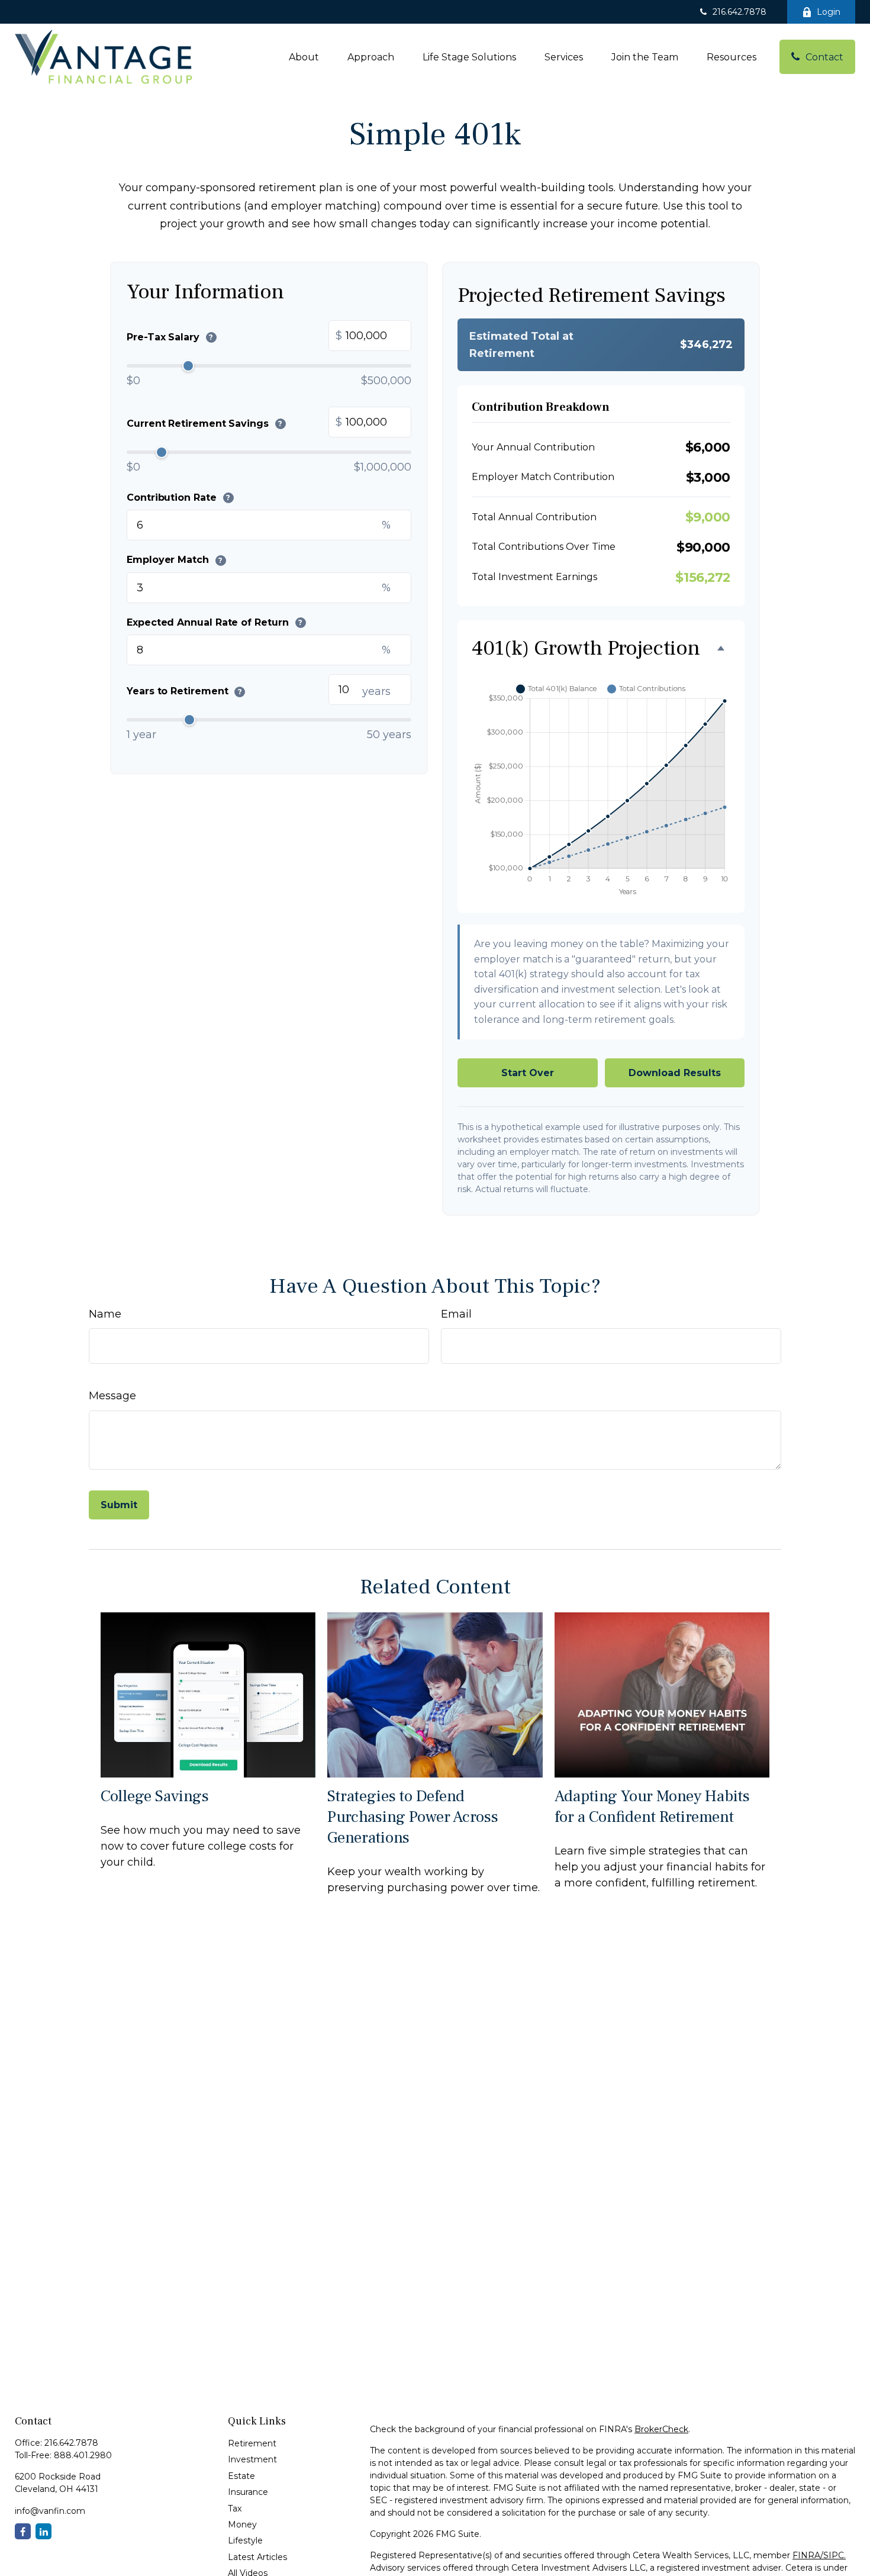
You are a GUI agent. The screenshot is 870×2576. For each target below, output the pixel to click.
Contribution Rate (178, 497)
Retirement (252, 2443)
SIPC (834, 2555)
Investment (252, 2459)
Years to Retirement (184, 691)
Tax (235, 2509)
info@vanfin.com (50, 2511)
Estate (241, 2476)
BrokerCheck (661, 2429)
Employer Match (175, 560)
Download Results (675, 1073)
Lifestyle (245, 2540)
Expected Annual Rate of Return (215, 622)
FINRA (806, 2555)
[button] (304, 57)
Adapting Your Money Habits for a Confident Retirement (652, 1807)
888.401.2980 (83, 2455)
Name (105, 1314)
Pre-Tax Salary (170, 337)
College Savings (155, 1796)
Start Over (528, 1073)
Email (456, 1314)
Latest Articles (257, 2557)
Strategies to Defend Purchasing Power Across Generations (413, 1817)
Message (112, 1396)
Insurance (248, 2492)
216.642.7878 (739, 12)
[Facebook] (23, 2531)
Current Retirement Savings (204, 423)
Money (242, 2525)
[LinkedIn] (43, 2531)
